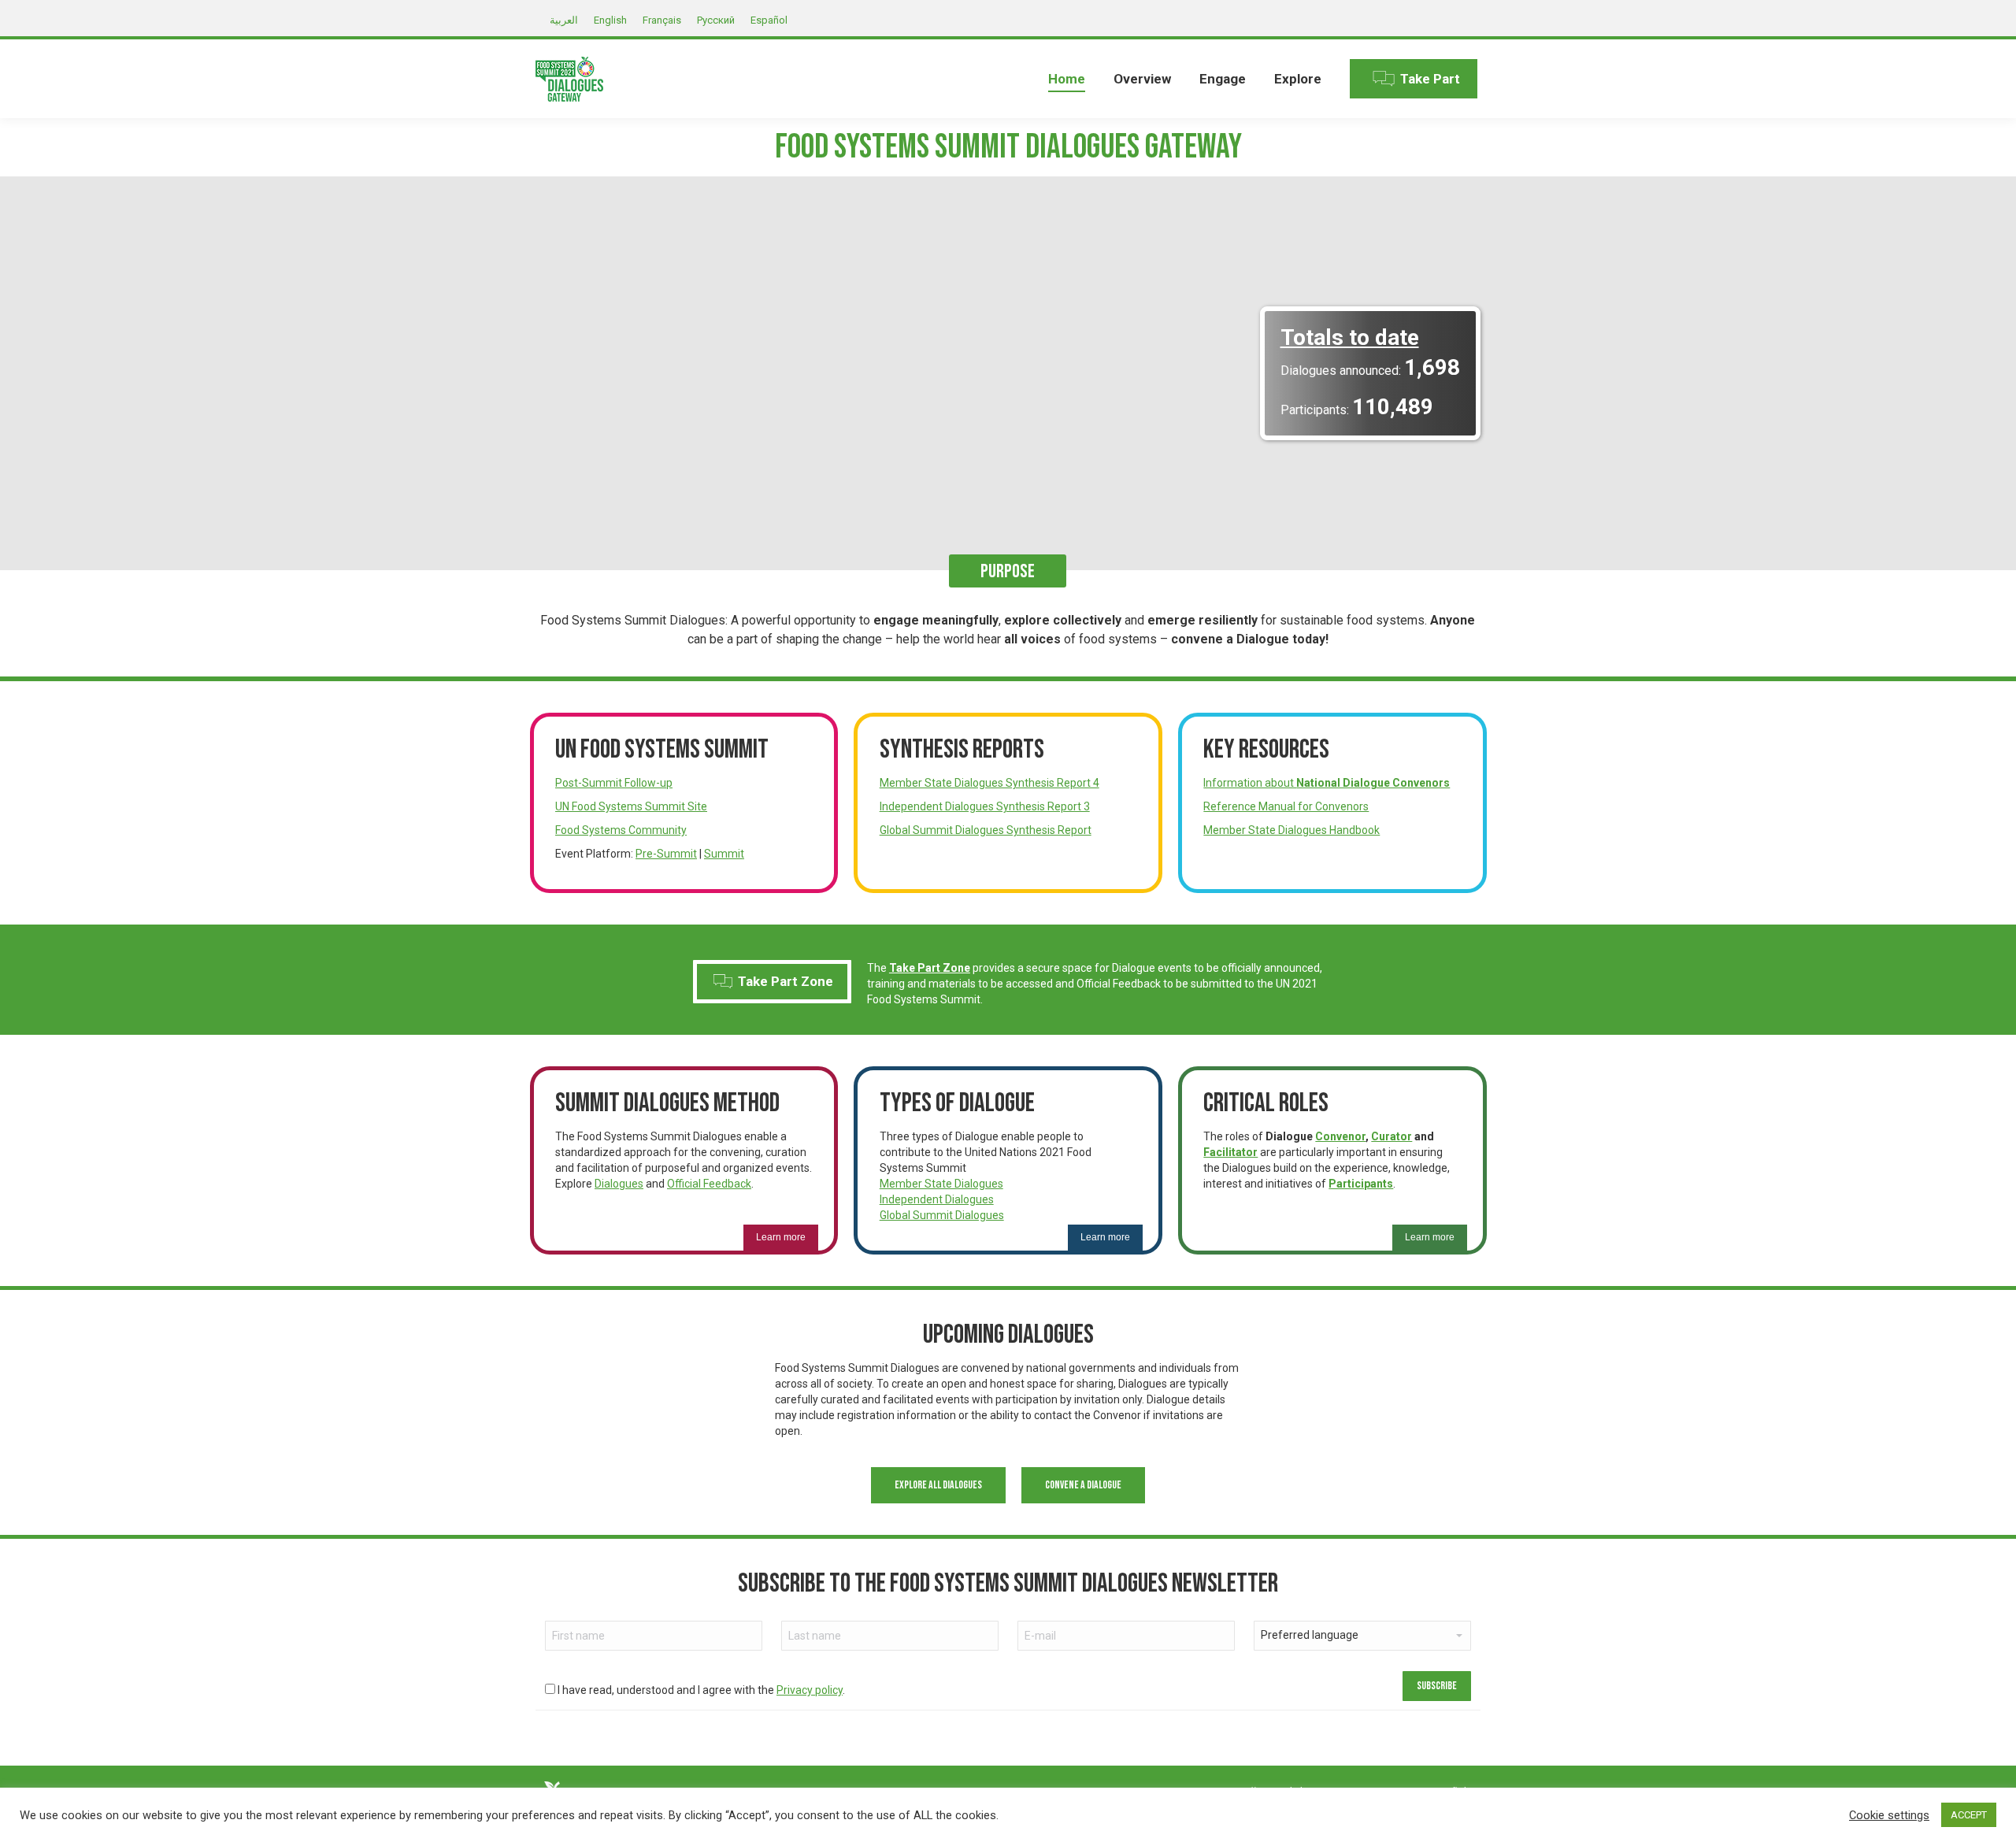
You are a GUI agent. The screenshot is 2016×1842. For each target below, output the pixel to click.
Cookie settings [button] (1889, 1815)
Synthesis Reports (962, 749)
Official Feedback (709, 1184)
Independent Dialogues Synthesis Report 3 (985, 806)
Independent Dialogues (937, 1199)
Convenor (1340, 1136)
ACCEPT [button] (1969, 1815)
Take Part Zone (773, 981)
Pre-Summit (666, 854)
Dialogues (619, 1184)
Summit (724, 854)
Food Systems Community (621, 830)
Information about (1327, 783)
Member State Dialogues (941, 1184)
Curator (1392, 1136)
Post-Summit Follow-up (614, 783)
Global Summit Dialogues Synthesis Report (986, 830)
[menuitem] (1067, 79)
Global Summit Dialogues (942, 1215)
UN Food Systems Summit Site (631, 806)
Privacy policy (810, 1690)
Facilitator (1230, 1152)
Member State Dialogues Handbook (1291, 830)
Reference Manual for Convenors (1286, 806)
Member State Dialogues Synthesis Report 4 (989, 783)
